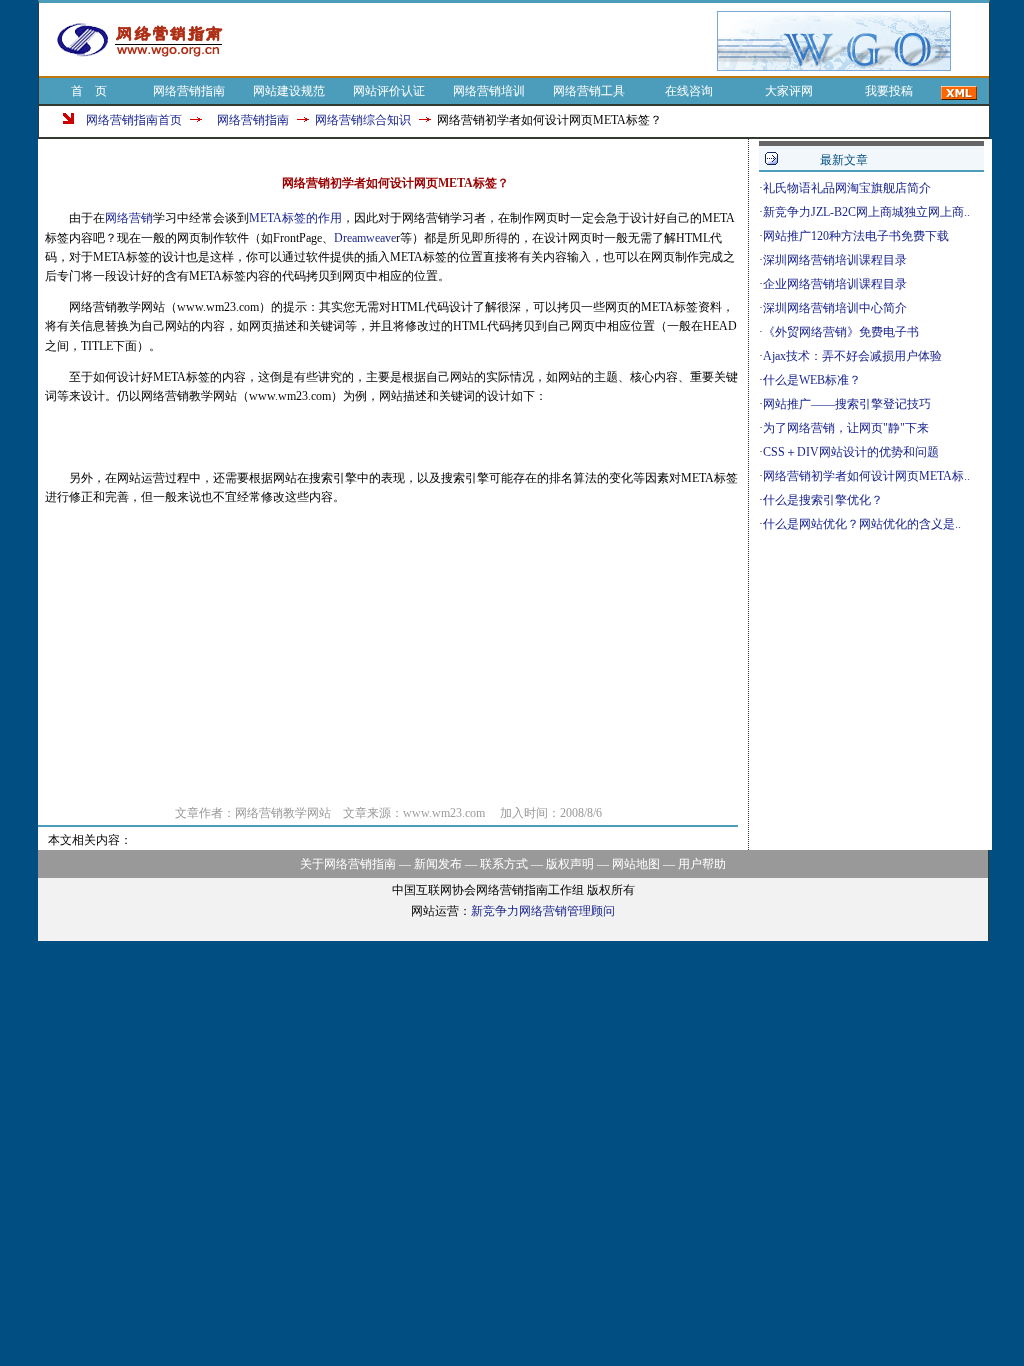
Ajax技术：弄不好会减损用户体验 (852, 356)
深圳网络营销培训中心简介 (835, 308)
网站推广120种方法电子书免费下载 (856, 236)
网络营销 (129, 218)
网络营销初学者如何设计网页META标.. (866, 476)
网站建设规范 (289, 91)
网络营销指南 (189, 91)
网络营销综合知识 (363, 120)
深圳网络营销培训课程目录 (835, 260)
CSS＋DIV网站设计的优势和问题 (851, 452)
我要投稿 (889, 91)
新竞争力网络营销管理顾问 (543, 911)
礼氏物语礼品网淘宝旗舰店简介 (847, 188)
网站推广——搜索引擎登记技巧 (847, 404)
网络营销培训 (489, 91)
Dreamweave (365, 238)
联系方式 (504, 864)
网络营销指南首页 (134, 120)
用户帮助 (702, 864)
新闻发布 (438, 864)
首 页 (89, 91)
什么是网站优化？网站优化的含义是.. (862, 524)
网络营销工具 (589, 91)
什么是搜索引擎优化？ (823, 500)
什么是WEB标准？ (812, 380)
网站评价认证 (389, 91)
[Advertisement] (480, 41)
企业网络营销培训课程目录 (835, 284)
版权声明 (570, 864)
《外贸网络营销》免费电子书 (841, 332)
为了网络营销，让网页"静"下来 (846, 428)
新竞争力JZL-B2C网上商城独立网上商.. (866, 212)
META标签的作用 (295, 218)
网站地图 (636, 864)
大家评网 (789, 91)
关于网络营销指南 (348, 864)
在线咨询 (689, 91)
